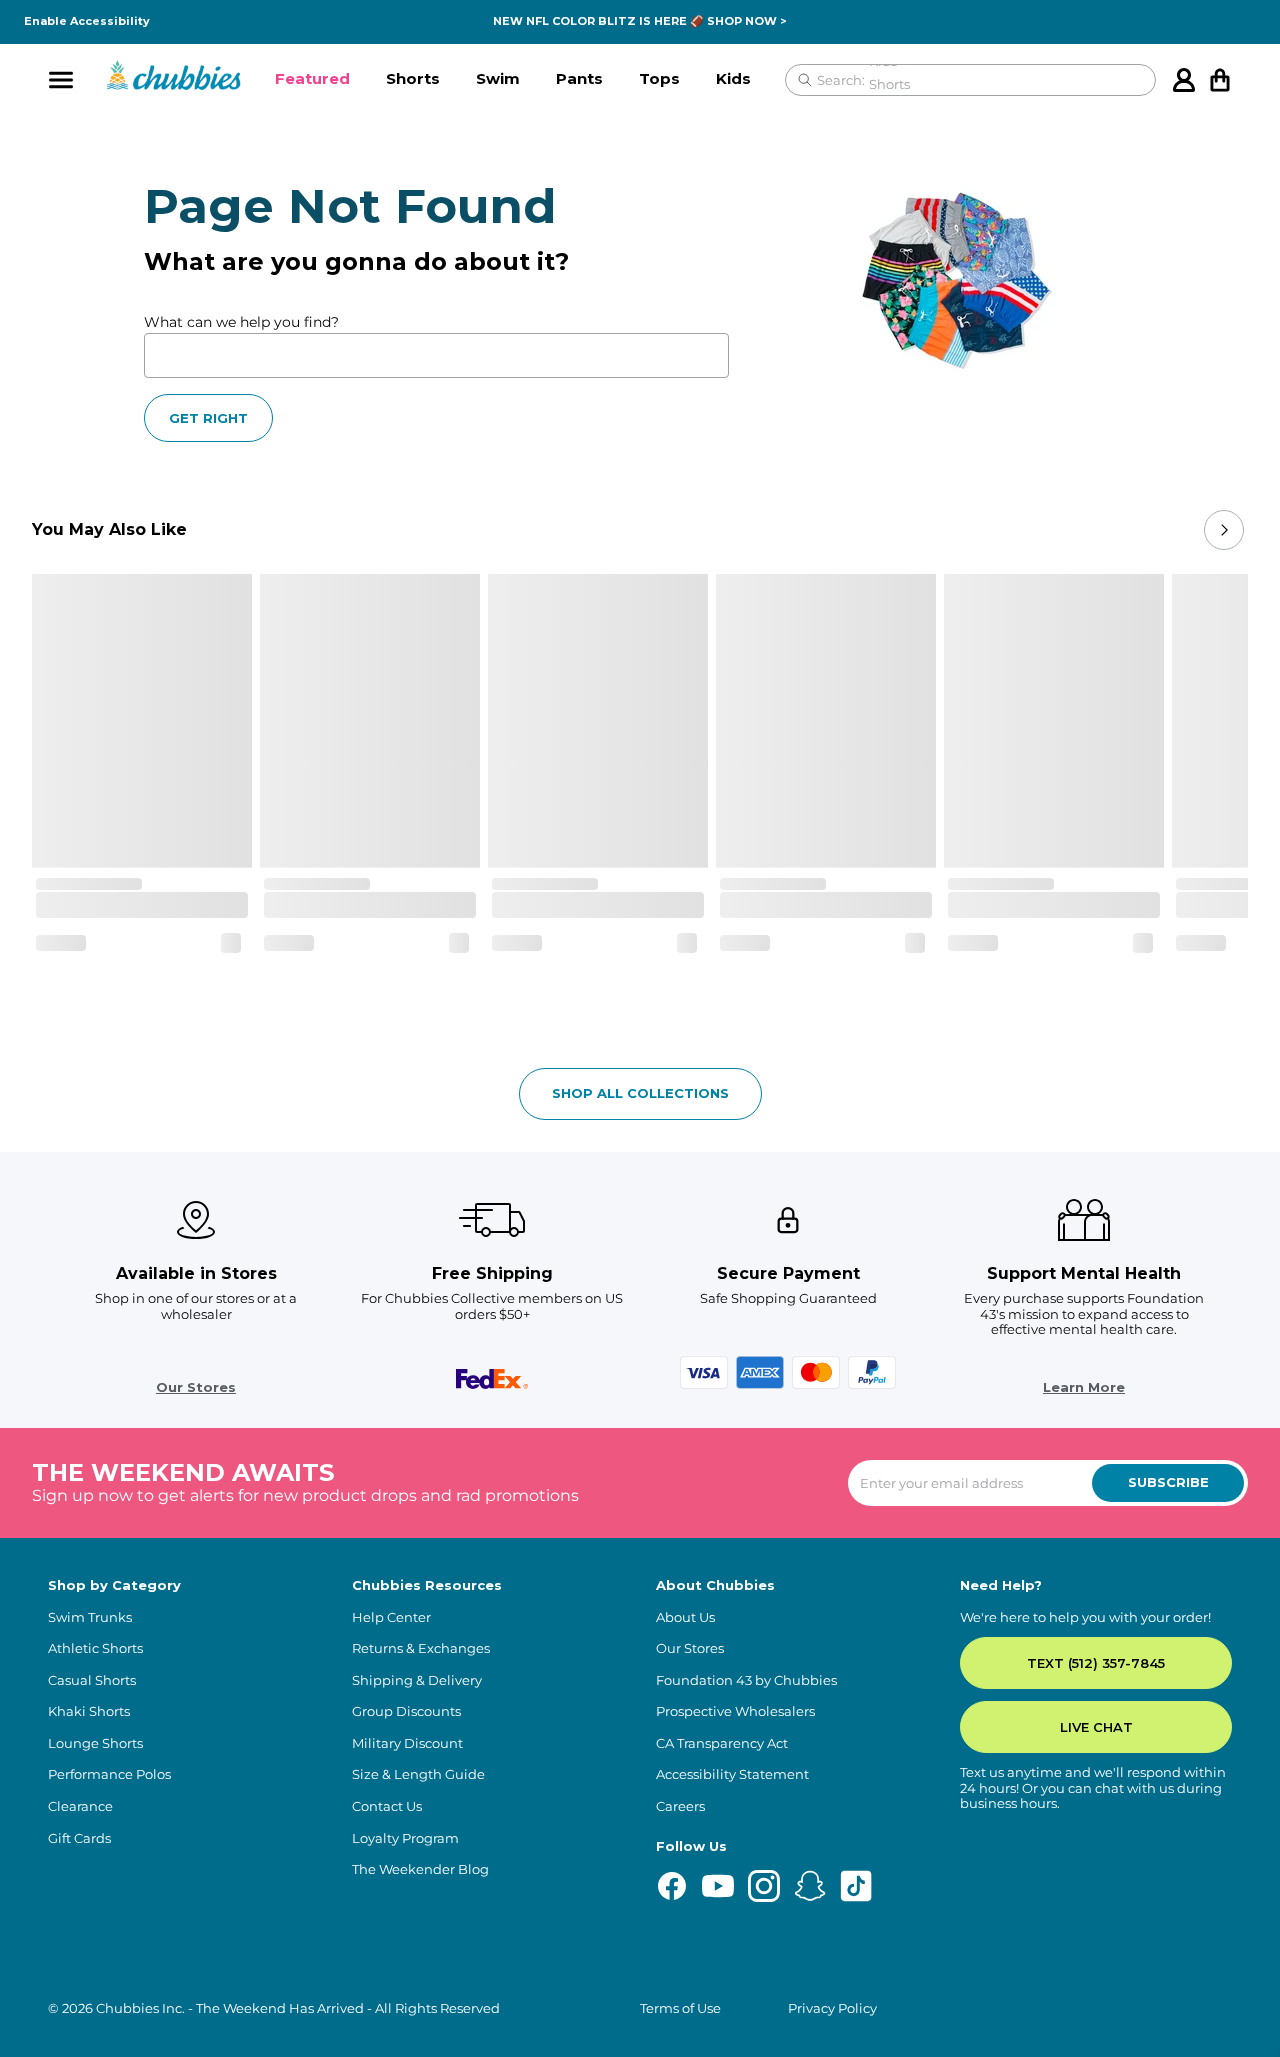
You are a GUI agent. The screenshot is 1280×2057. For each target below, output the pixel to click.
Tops (659, 78)
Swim (498, 78)
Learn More (1084, 1387)
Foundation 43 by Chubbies (746, 1680)
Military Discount (407, 1743)
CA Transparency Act (722, 1743)
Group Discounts (406, 1711)
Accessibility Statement (732, 1774)
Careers (680, 1806)
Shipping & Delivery (417, 1680)
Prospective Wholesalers (735, 1711)
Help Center (391, 1617)
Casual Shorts (92, 1680)
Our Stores (196, 1387)
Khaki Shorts (89, 1711)
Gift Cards (79, 1838)
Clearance (80, 1806)
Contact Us (387, 1806)
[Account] (1184, 80)
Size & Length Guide (418, 1774)
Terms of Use (680, 2008)
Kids (733, 78)
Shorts (413, 78)
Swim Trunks (90, 1617)
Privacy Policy (832, 2008)
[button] (312, 80)
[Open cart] (1220, 80)
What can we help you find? (241, 322)
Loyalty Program (405, 1838)
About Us (685, 1617)
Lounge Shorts (95, 1743)
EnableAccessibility (87, 21)
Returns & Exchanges (421, 1648)
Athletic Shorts (95, 1648)
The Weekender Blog (420, 1869)
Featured (312, 78)
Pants (579, 78)
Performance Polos (109, 1774)
